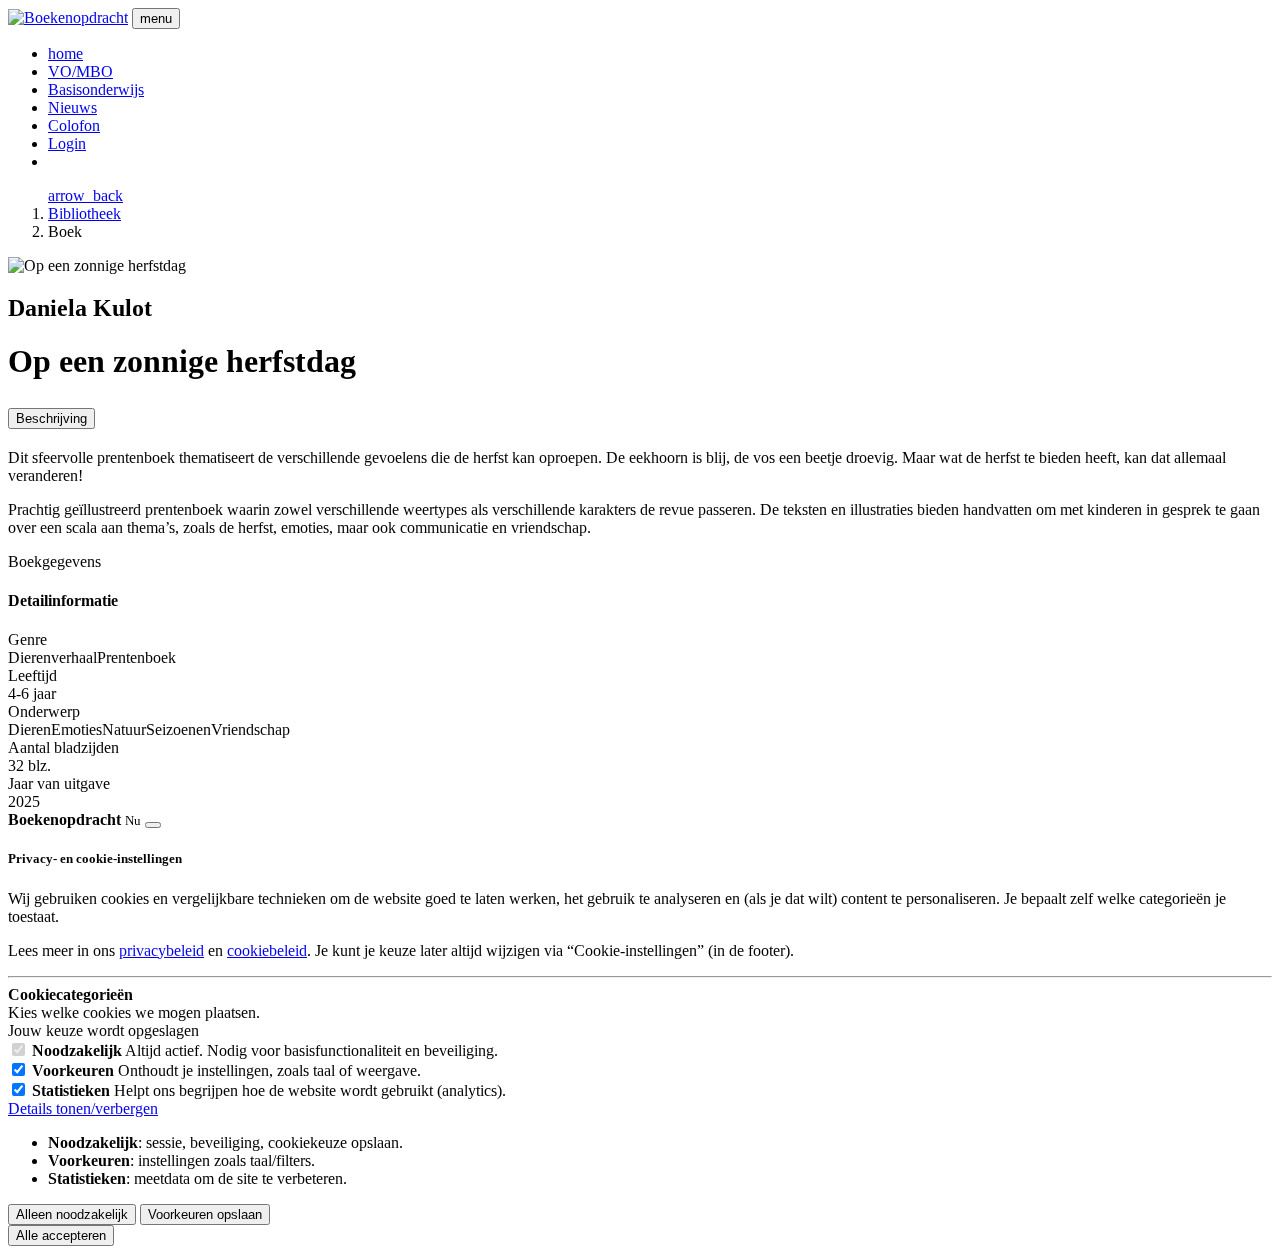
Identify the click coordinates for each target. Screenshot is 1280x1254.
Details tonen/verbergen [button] (83, 1108)
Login (67, 143)
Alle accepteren (61, 1235)
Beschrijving (51, 418)
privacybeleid (161, 950)
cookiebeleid (267, 950)
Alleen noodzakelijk (72, 1214)
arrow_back (85, 195)
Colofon (74, 125)
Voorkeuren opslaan (205, 1214)
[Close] (153, 825)
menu (156, 18)
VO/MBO (80, 71)
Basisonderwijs (96, 89)
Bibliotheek (84, 213)
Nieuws (72, 107)
